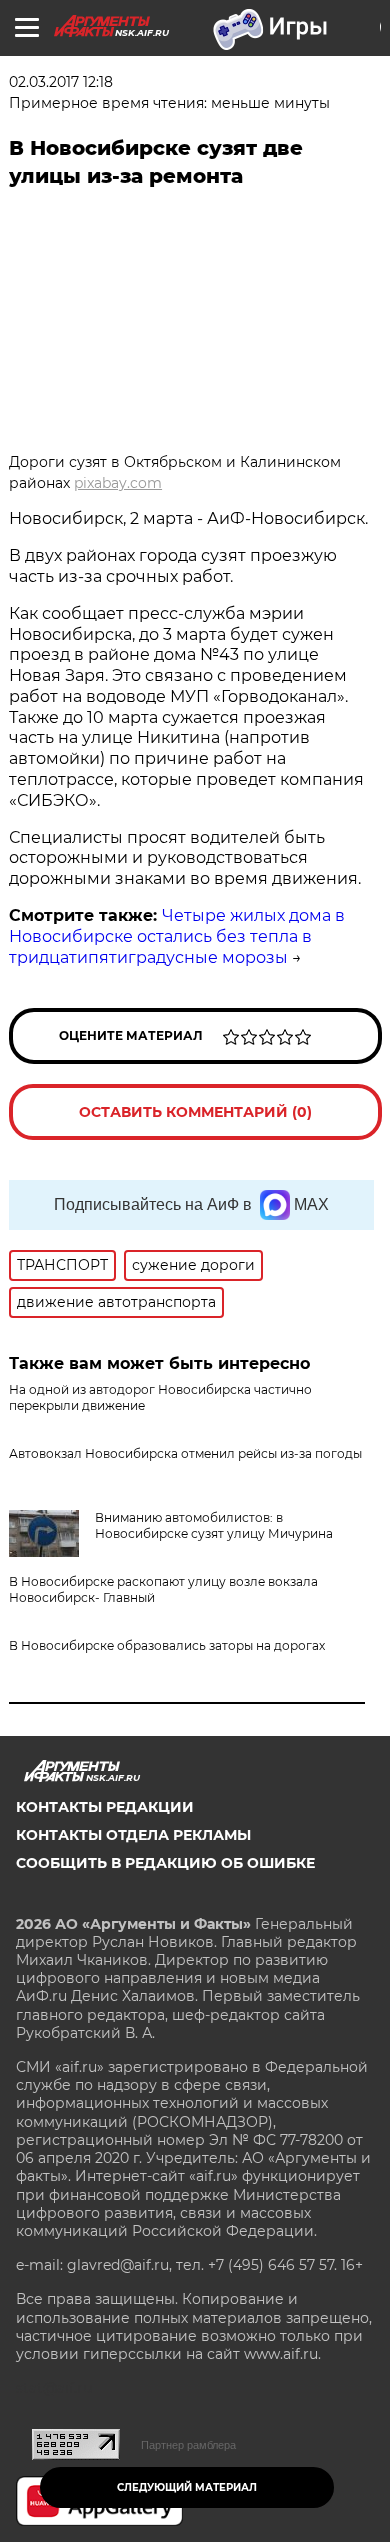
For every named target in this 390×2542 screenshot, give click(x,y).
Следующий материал (187, 2487)
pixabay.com (118, 483)
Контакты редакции (105, 1807)
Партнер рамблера (188, 2445)
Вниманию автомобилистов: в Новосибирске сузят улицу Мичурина (214, 1525)
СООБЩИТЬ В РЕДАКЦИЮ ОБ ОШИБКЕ (165, 1863)
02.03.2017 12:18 (61, 82)
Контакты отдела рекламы (133, 1835)
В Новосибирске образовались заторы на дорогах (167, 1645)
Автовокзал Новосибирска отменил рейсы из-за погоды (185, 1453)
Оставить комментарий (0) (195, 1112)
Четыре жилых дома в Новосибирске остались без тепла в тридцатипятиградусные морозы (177, 936)
